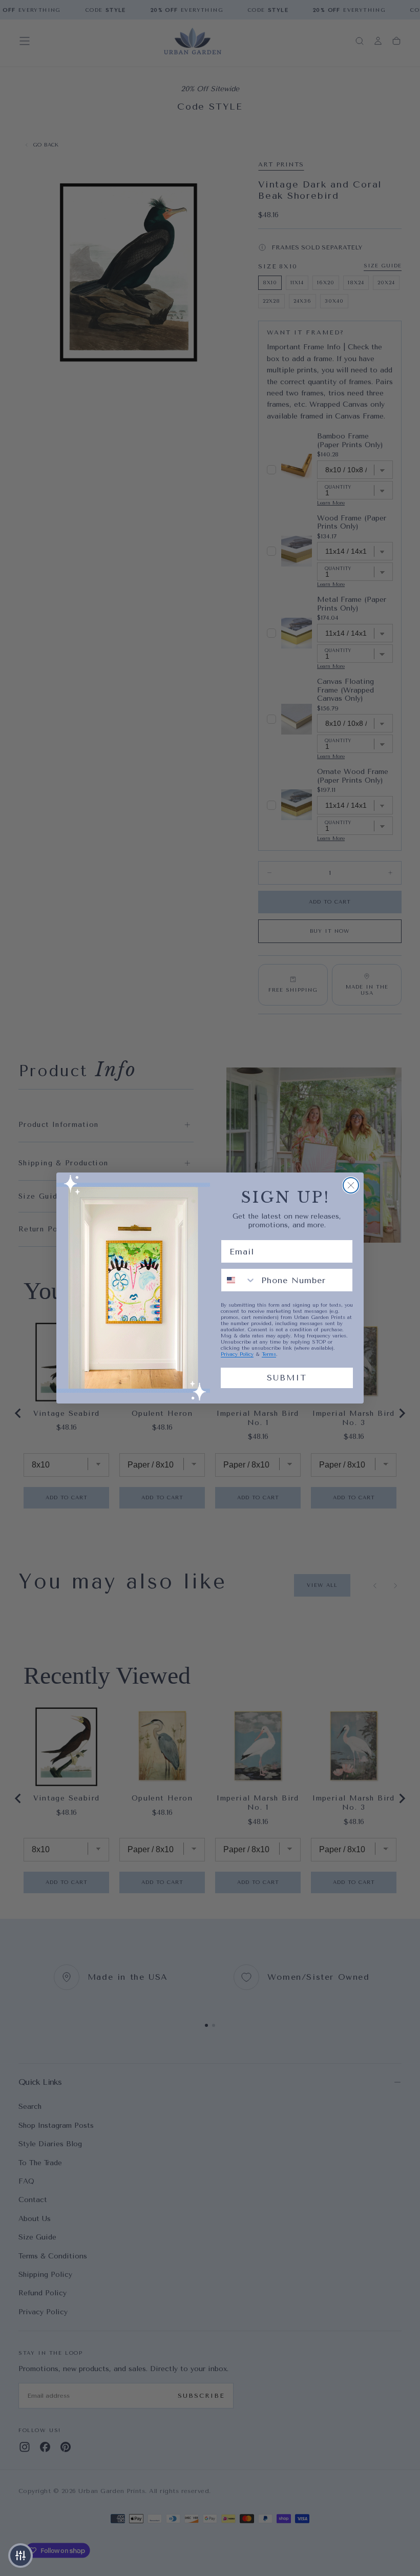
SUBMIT (287, 1378)
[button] (20, 2556)
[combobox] (239, 1280)
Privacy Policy (237, 1354)
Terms (269, 1354)
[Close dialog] (351, 1185)
